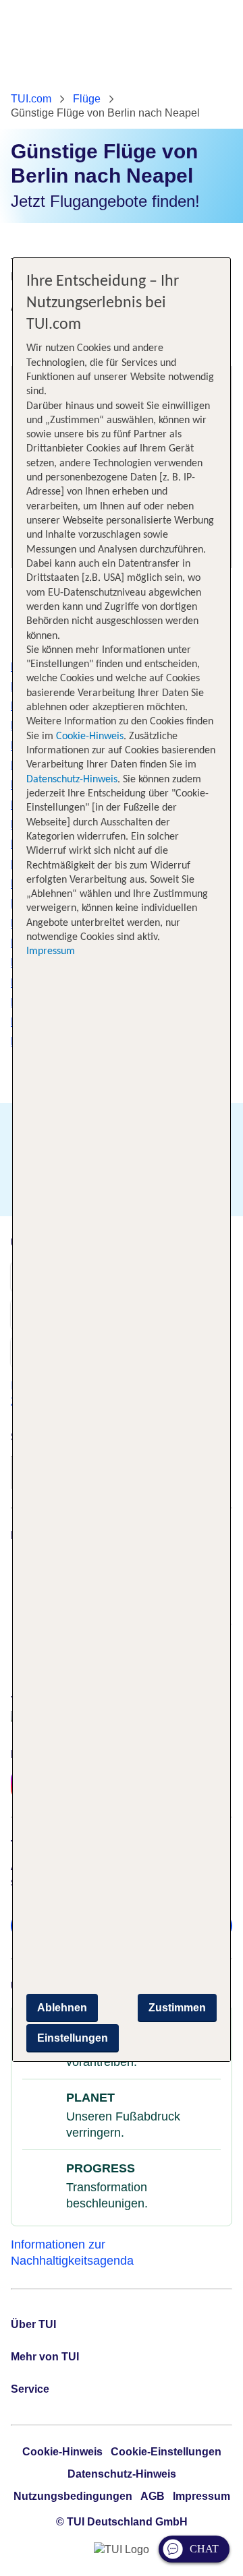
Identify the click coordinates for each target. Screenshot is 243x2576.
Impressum (51, 951)
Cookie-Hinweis (88, 736)
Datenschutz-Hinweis (72, 780)
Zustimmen (177, 2008)
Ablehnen (62, 2008)
